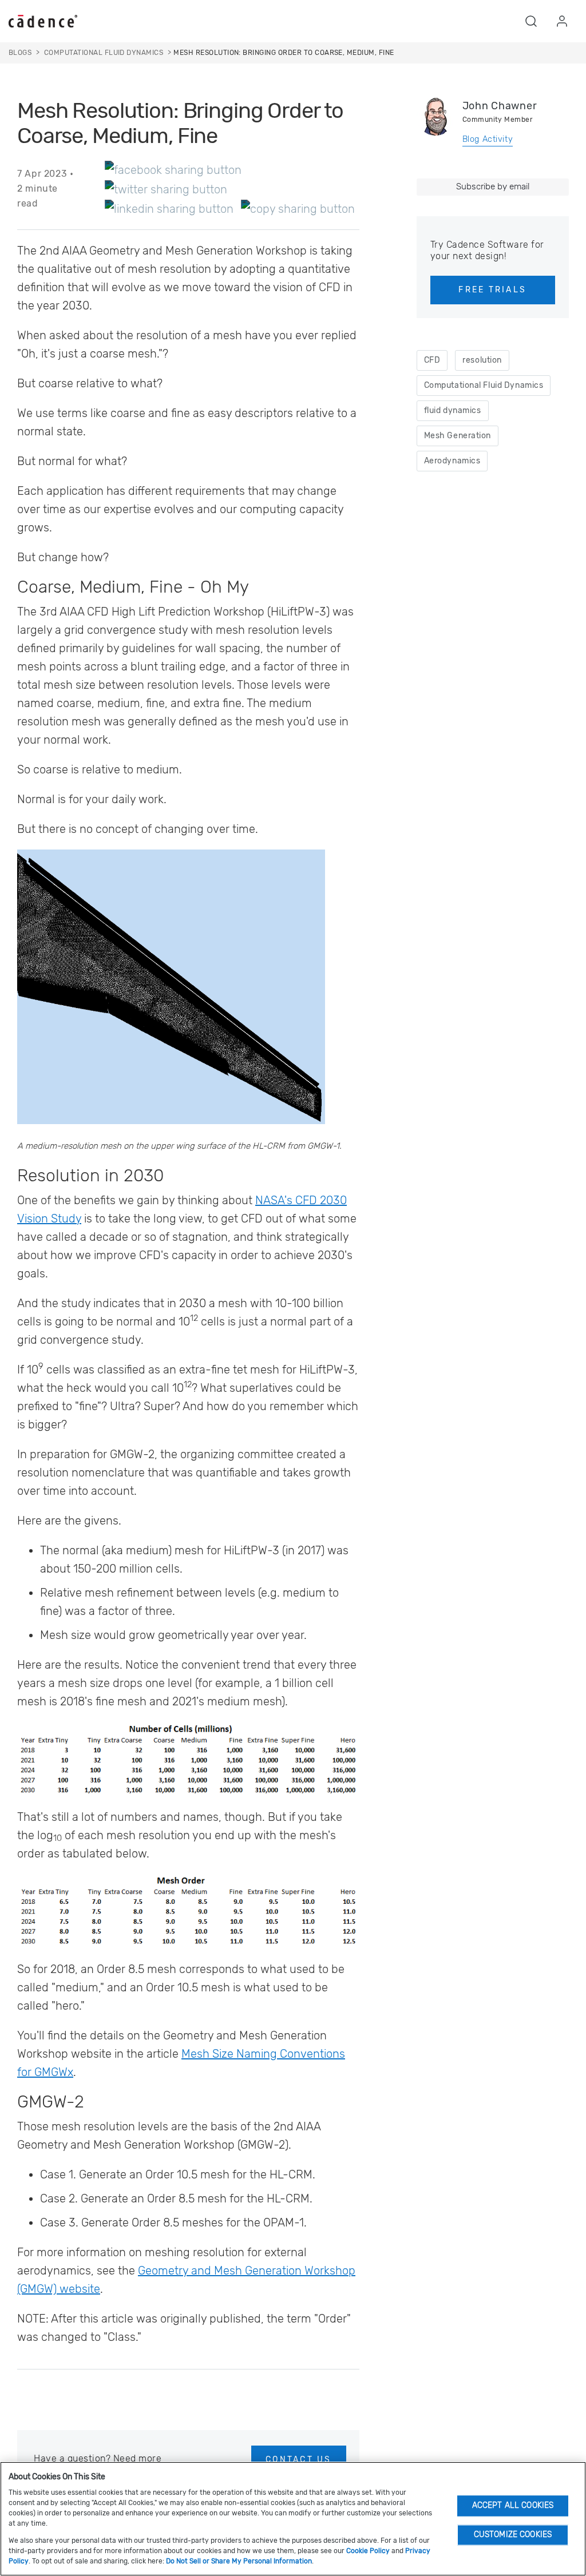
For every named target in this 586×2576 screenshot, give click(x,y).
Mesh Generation (458, 436)
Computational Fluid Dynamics (484, 385)
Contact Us (298, 2460)
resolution (482, 360)
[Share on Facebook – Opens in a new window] (173, 169)
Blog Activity (488, 139)
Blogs (20, 53)
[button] (531, 21)
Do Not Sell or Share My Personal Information (239, 2561)
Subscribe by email (493, 186)
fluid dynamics (453, 410)
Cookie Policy (368, 2551)
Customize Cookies (513, 2535)
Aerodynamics (452, 461)
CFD (432, 360)
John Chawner (500, 106)
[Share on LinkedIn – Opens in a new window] (169, 208)
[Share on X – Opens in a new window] (166, 189)
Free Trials (492, 290)
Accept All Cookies (513, 2505)
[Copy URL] (298, 208)
